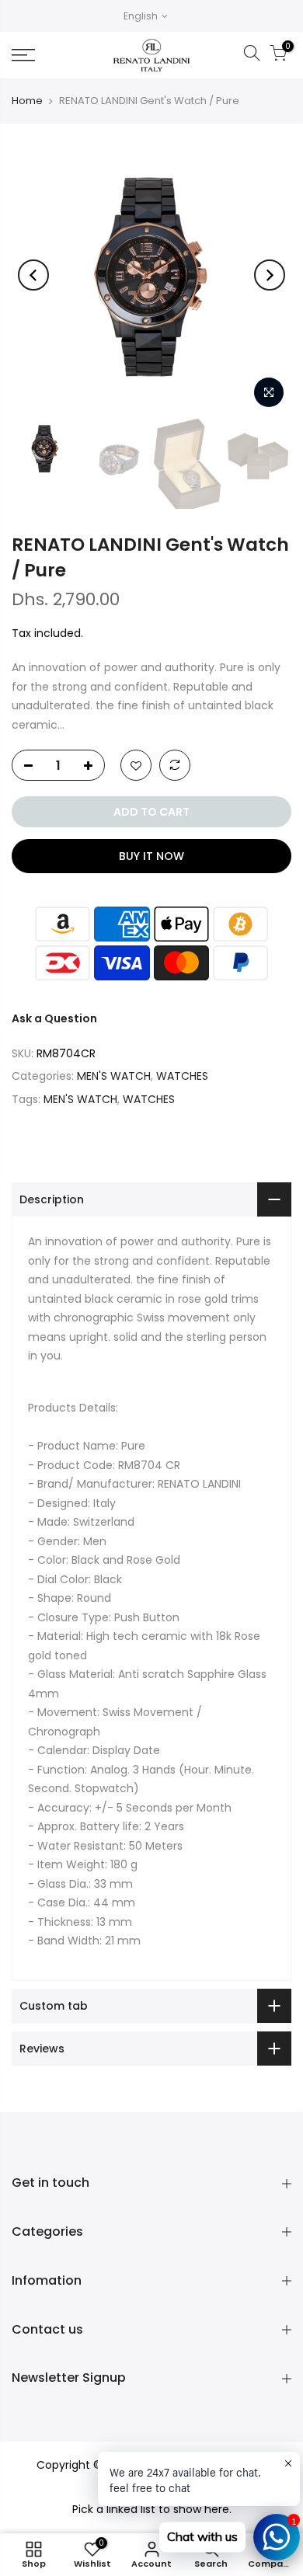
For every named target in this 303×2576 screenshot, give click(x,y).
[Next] (270, 275)
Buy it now (151, 856)
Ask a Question (54, 1018)
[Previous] (33, 275)
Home (27, 101)
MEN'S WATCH (114, 1076)
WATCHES (182, 1076)
